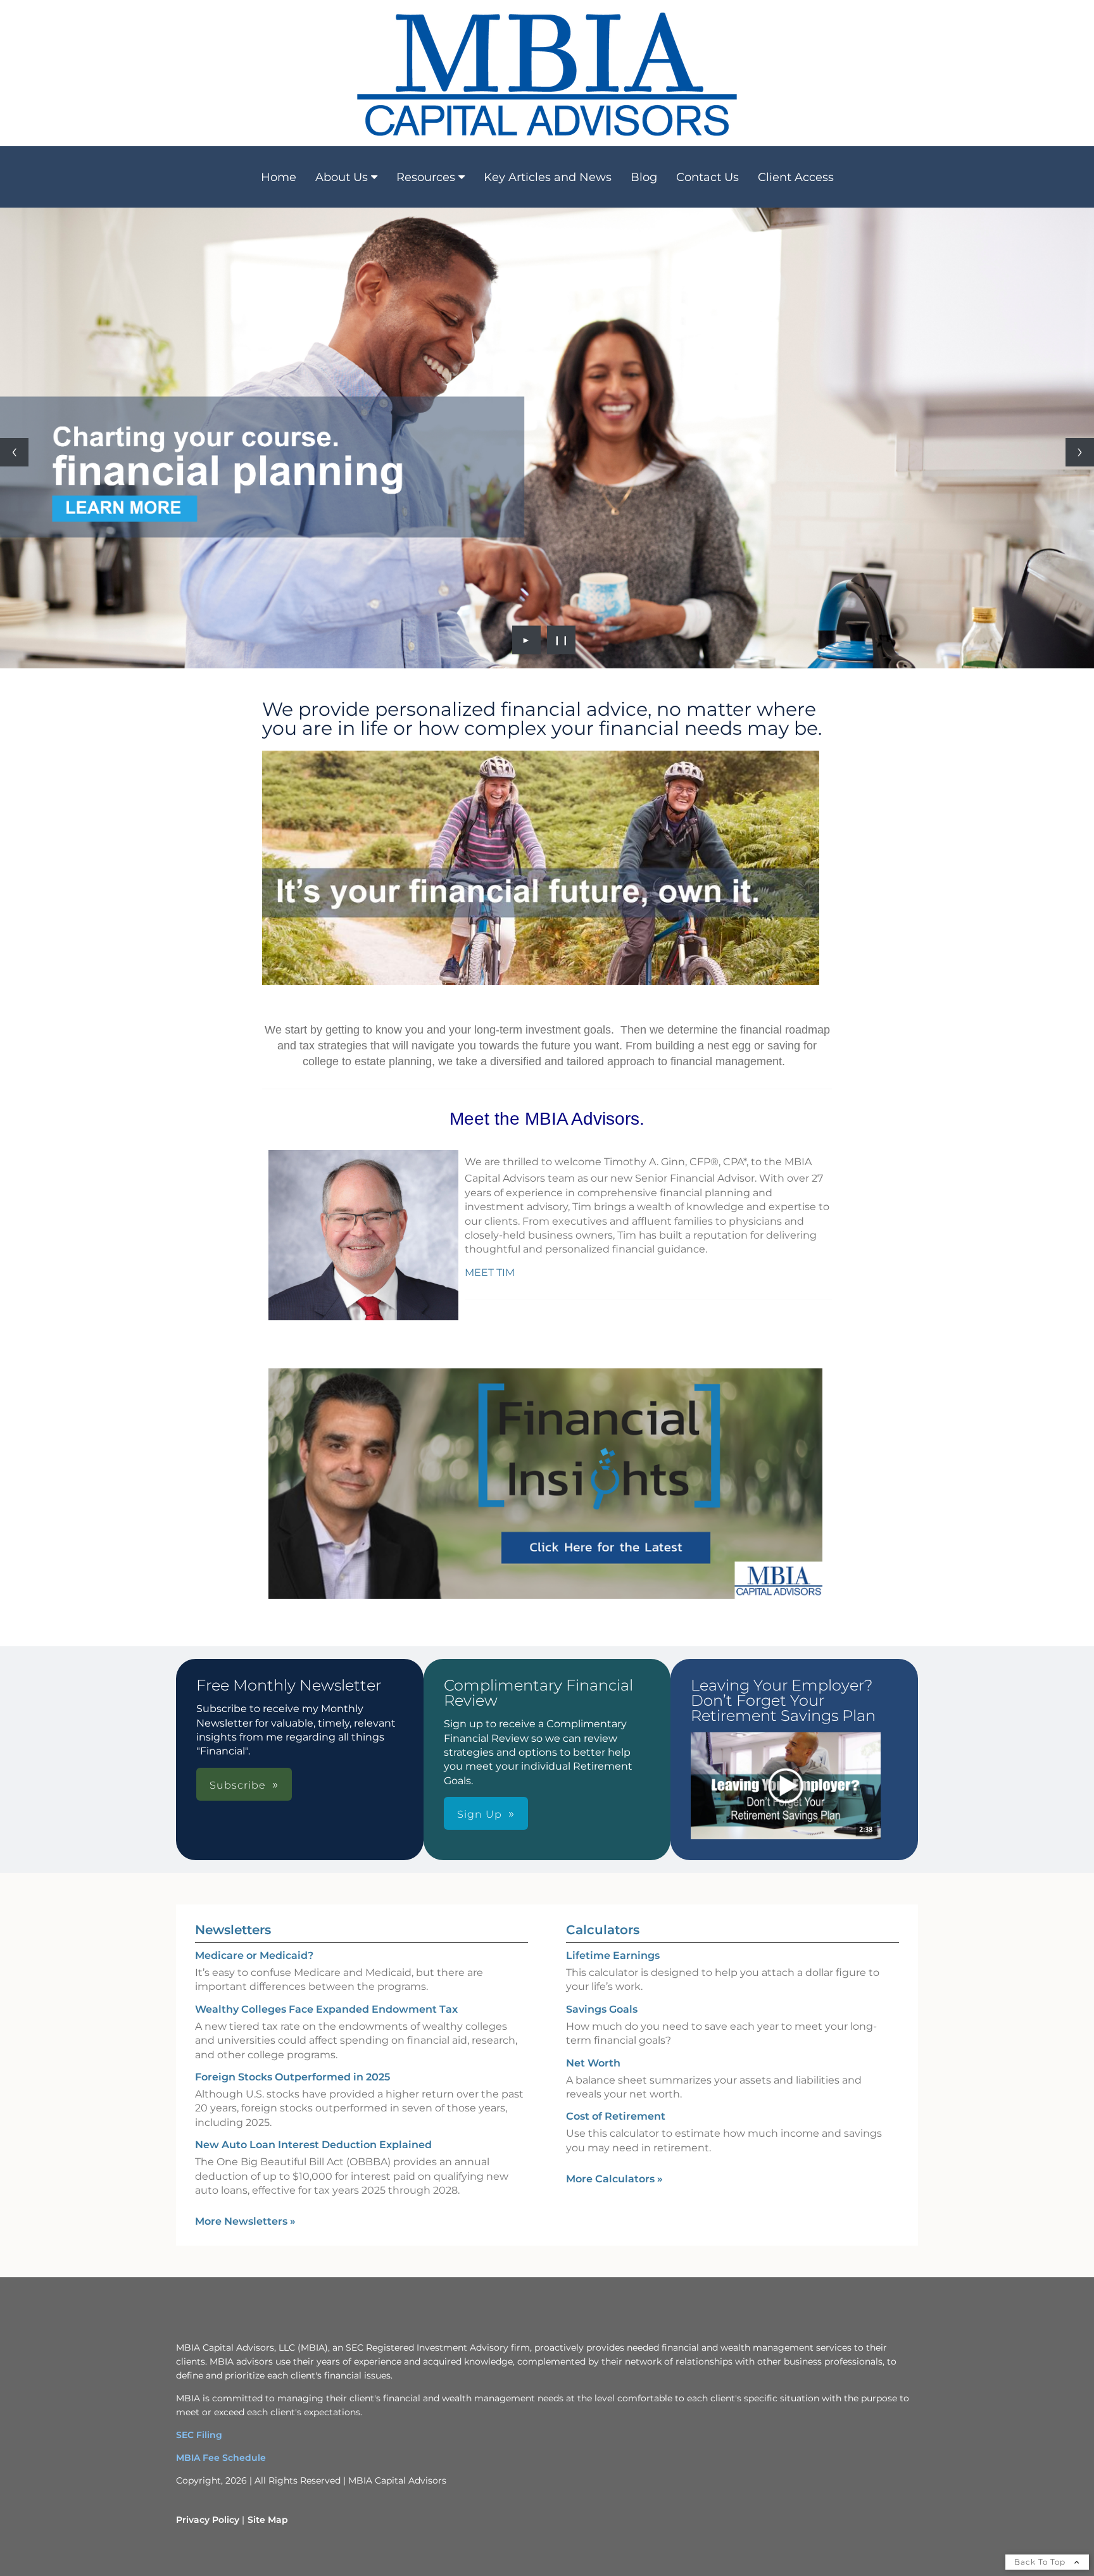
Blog (644, 177)
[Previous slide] (14, 452)
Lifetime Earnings (613, 1955)
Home (279, 177)
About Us (342, 177)
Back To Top (1041, 2562)
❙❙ (562, 640)
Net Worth (593, 2063)
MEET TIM (490, 1272)
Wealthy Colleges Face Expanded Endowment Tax (326, 2009)
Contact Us (707, 177)
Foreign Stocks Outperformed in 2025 (292, 2077)
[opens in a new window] (786, 1787)
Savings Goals (602, 2009)
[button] (786, 1786)
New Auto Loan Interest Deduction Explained (313, 2145)
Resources (426, 177)
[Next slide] (1080, 452)
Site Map (268, 2520)
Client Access (796, 177)
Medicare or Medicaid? (254, 1955)
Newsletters (233, 1930)
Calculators (603, 1930)
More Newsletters (245, 2221)
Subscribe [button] (238, 1785)
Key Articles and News (548, 177)
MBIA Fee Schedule (221, 2458)
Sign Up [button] (480, 1814)
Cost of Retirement (616, 2116)
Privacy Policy (208, 2520)
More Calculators (614, 2179)
